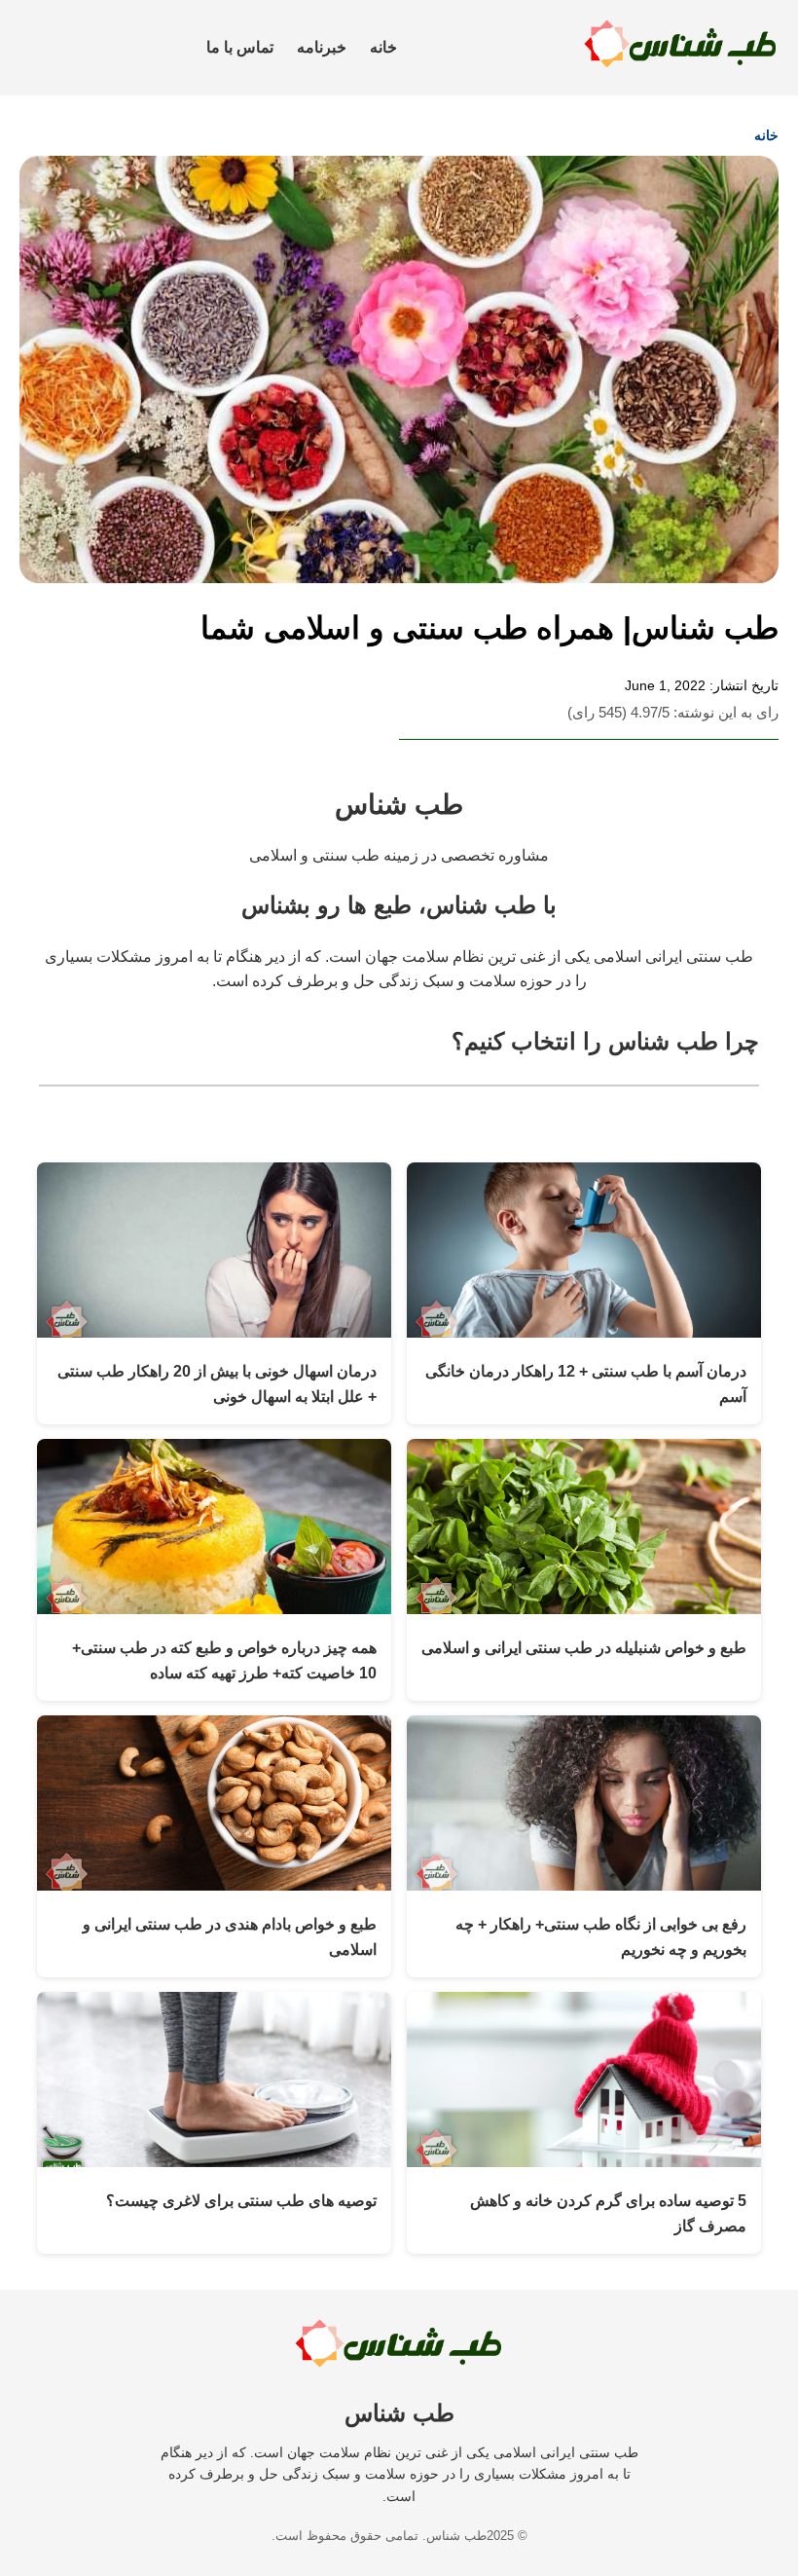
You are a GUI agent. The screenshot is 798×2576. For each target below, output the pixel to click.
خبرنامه (322, 47)
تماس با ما (240, 47)
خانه (383, 47)
